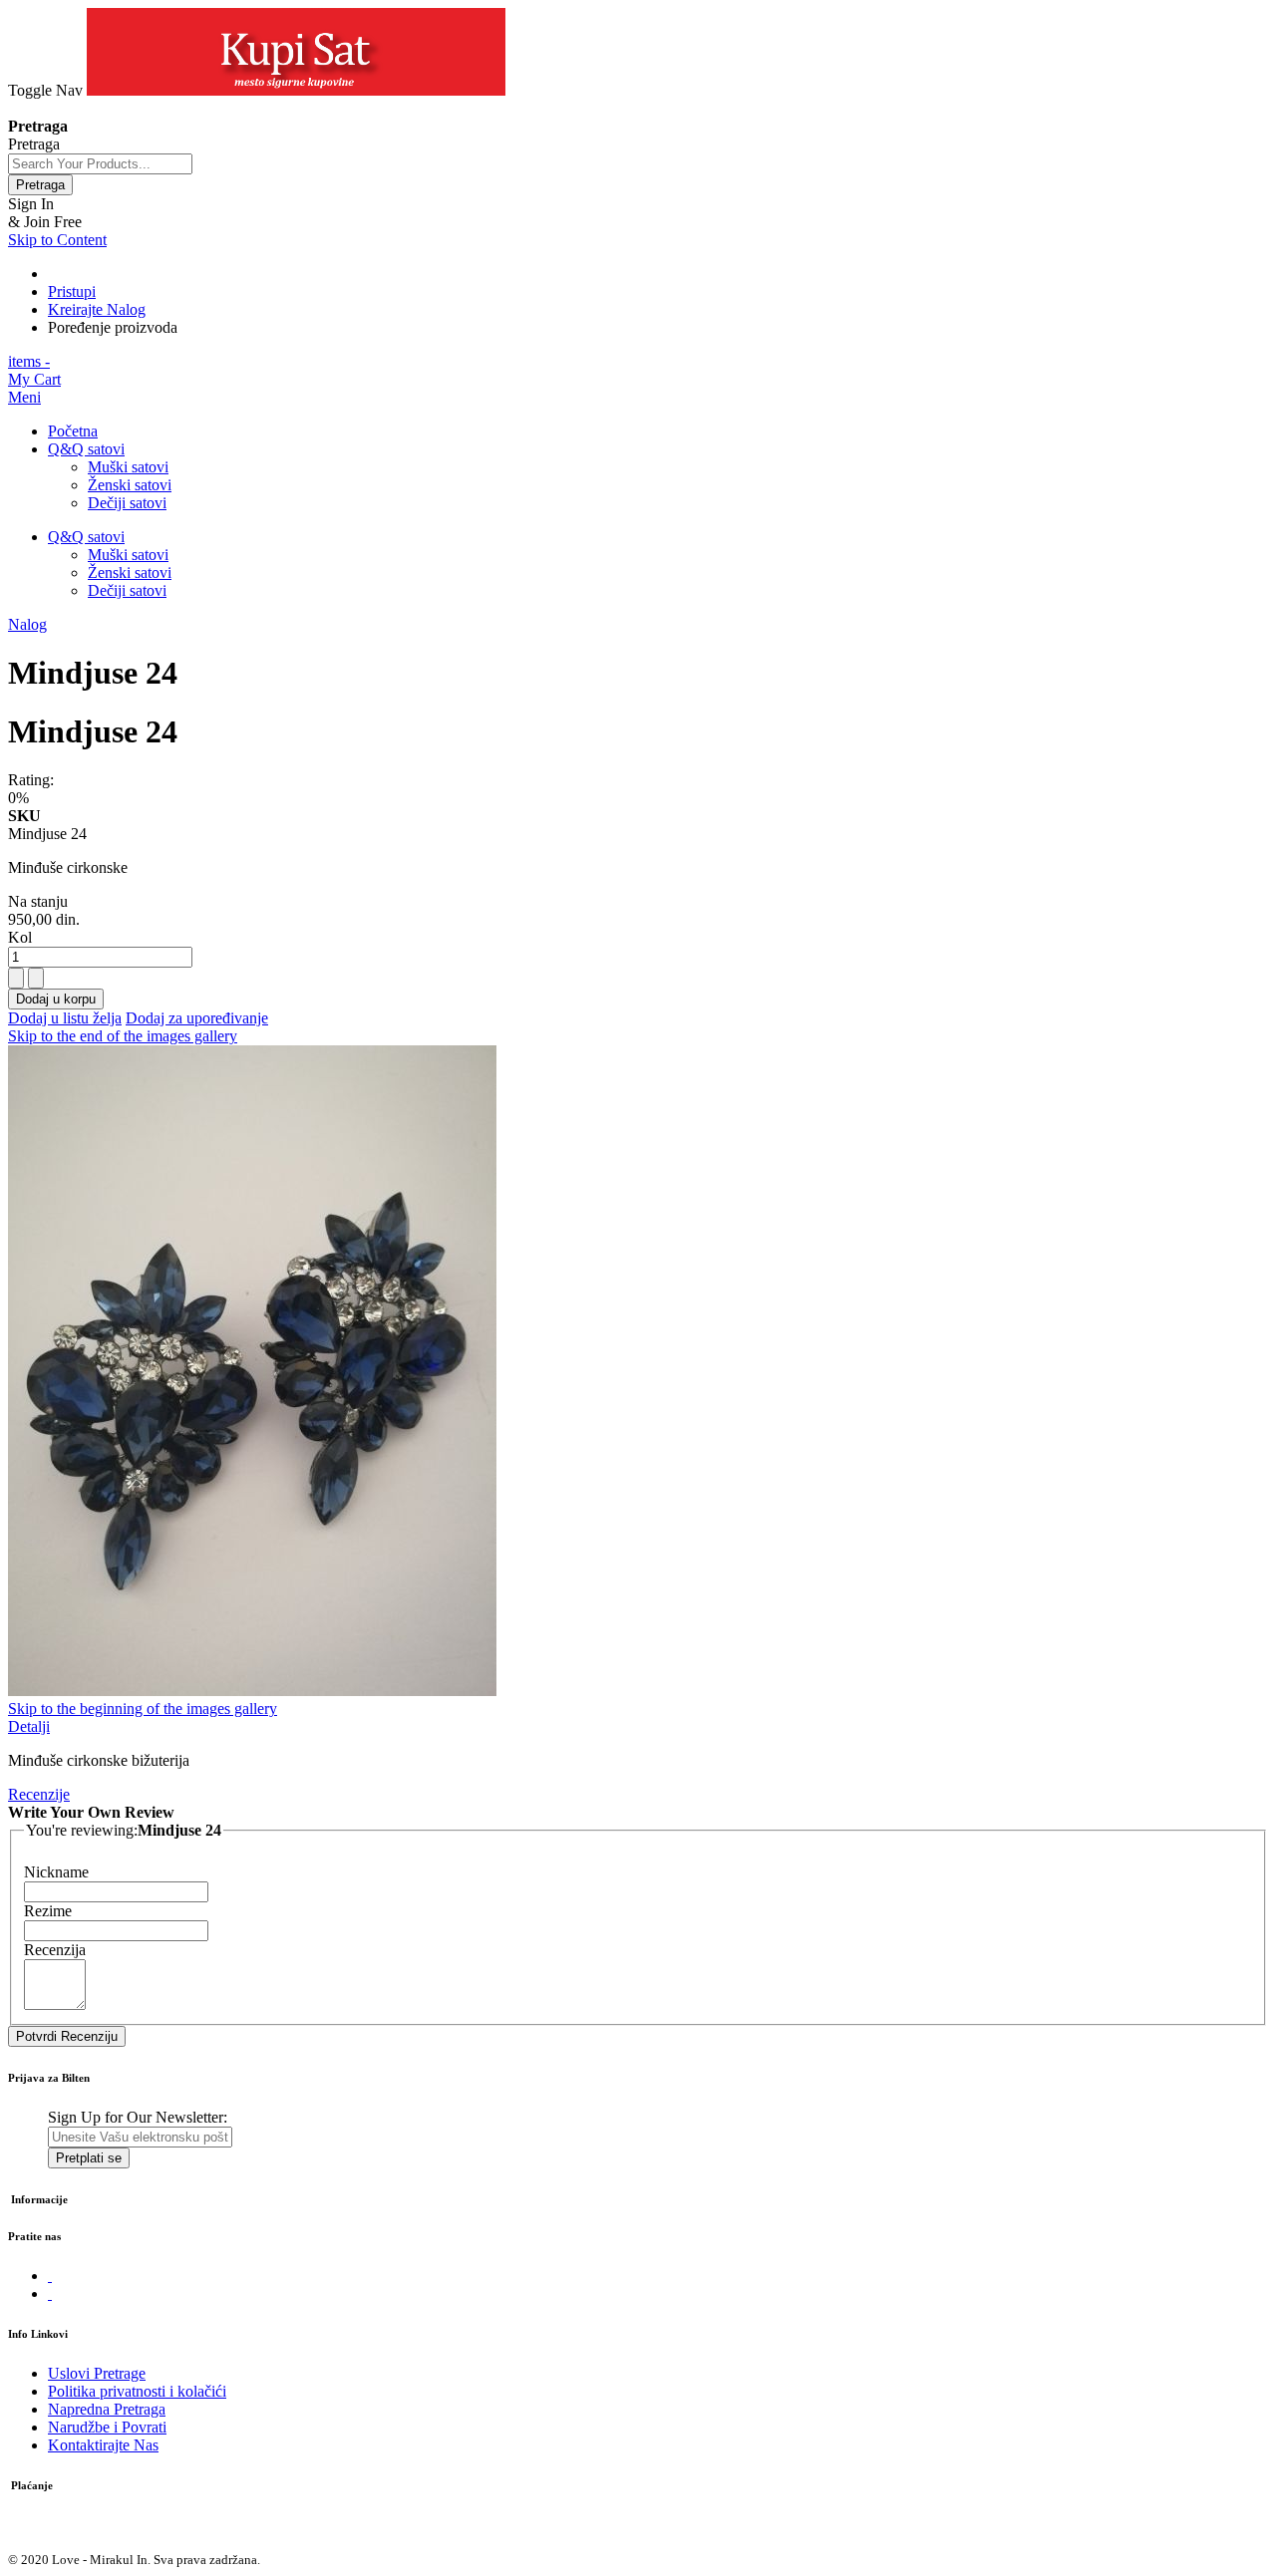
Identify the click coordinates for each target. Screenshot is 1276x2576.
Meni (24, 397)
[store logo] (296, 90)
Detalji (29, 1726)
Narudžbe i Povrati (107, 2427)
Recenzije (39, 1794)
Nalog (27, 624)
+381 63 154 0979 (66, 108)
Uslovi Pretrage (97, 2373)
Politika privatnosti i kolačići (137, 2391)
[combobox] (100, 164)
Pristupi (72, 291)
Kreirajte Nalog (97, 309)
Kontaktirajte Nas (103, 2445)
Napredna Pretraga (107, 2409)
